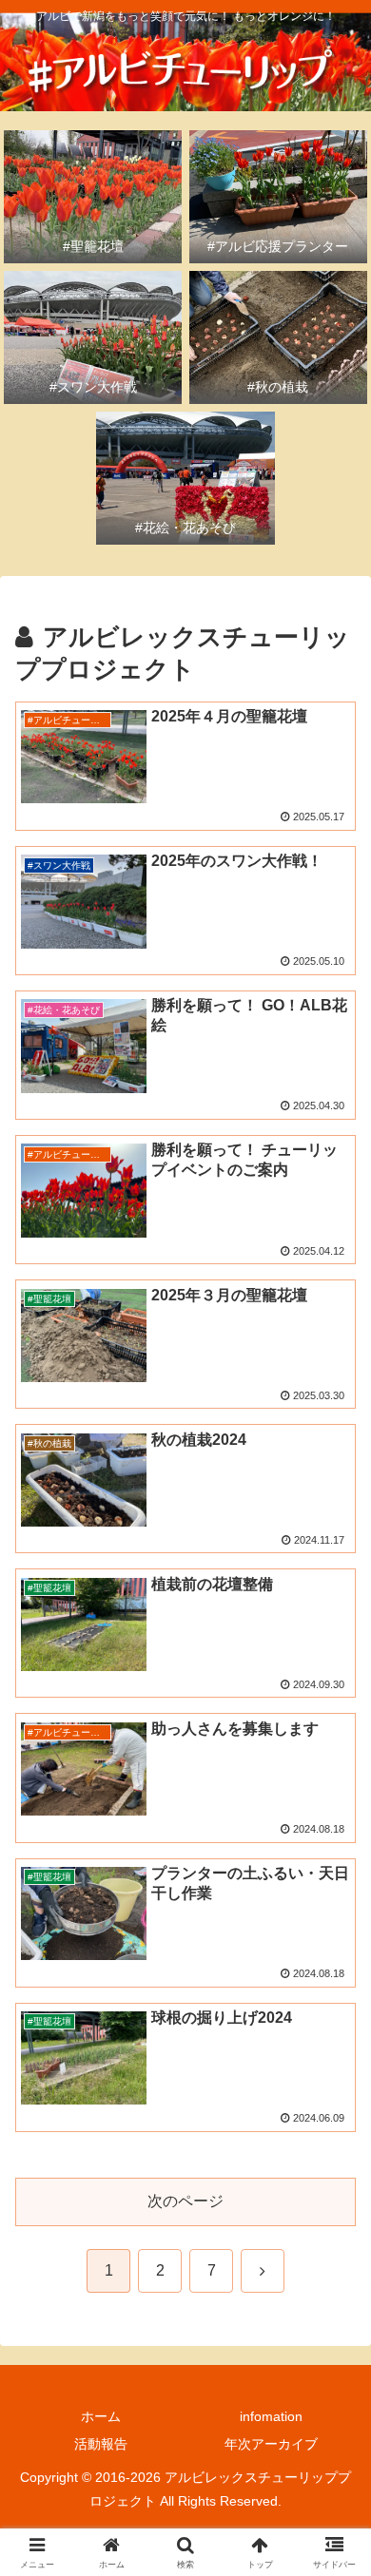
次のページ (185, 2201)
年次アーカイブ (271, 2444)
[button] (333, 2348)
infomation (271, 2416)
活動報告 (101, 2444)
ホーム (101, 2416)
